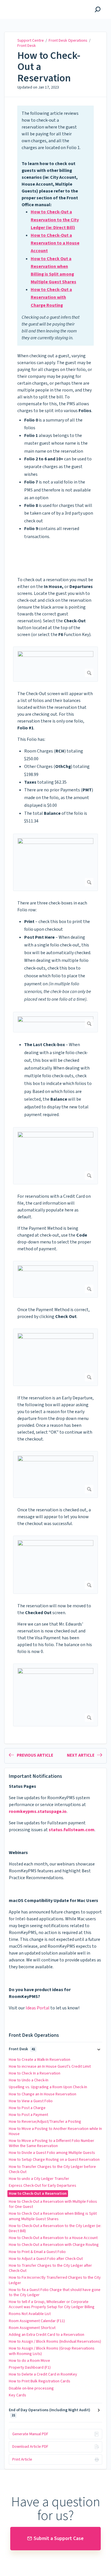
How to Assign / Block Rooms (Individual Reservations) (55, 2342)
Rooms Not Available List (30, 2314)
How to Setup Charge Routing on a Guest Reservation (54, 2160)
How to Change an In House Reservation (43, 2094)
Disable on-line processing (31, 2388)
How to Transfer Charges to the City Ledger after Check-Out (50, 2268)
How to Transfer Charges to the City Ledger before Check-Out (52, 2169)
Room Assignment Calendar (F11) (37, 2321)
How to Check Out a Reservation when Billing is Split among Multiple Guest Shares (53, 2216)
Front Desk (27, 46)
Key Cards (18, 2395)
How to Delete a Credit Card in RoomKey (43, 2374)
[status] (55, 225)
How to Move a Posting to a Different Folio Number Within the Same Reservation (52, 2143)
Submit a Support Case (59, 2538)
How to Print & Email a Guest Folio (37, 2252)
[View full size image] (55, 664)
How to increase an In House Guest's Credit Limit (50, 2067)
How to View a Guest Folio (31, 2101)
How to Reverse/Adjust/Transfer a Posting (45, 2122)
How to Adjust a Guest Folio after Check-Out (46, 2259)
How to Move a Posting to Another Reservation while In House (55, 2131)
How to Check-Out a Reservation (49, 67)
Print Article (22, 2459)
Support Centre (31, 41)
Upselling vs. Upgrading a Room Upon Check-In (48, 2087)
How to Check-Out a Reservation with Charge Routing (54, 2245)
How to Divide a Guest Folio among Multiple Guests (52, 2153)
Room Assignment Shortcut (32, 2328)
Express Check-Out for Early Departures (43, 2186)
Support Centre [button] (22, 3)
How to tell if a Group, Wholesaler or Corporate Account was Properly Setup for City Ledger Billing (52, 2304)
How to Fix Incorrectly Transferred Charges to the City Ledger (55, 2280)
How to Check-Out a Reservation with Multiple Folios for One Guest (53, 2204)
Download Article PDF (30, 2447)
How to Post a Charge (27, 2108)
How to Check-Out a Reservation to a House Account (53, 2238)
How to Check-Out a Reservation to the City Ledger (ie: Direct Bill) (55, 2228)
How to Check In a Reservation (35, 2073)
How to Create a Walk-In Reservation (40, 2060)
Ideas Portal (38, 2008)
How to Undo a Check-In (29, 2080)
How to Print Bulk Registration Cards (40, 2381)
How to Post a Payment (28, 2115)
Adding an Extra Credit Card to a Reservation (47, 2335)
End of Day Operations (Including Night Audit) (50, 2413)
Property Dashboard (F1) (30, 2368)
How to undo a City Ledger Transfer (39, 2179)
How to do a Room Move (29, 2361)
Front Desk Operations (68, 41)
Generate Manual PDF (30, 2434)
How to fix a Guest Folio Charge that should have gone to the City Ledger (55, 2292)
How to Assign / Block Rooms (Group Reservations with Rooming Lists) (52, 2351)
